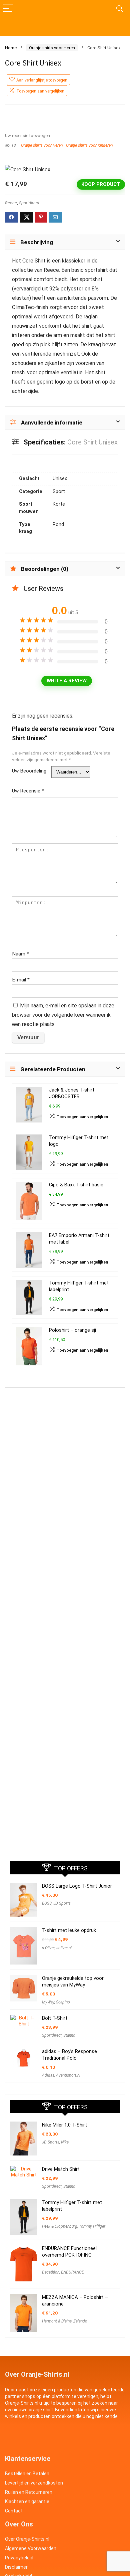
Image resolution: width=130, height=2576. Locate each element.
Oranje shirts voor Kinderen (89, 145)
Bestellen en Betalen (27, 2474)
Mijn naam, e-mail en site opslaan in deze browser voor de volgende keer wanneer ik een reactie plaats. (63, 1015)
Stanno (69, 2035)
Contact (14, 2511)
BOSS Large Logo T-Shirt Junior (77, 1886)
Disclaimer (16, 2567)
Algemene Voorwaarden (31, 2548)
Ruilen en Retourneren (29, 2492)
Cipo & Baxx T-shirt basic (76, 1185)
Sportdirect (29, 203)
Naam (20, 954)
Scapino (63, 2002)
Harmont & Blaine (57, 2321)
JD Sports (62, 1903)
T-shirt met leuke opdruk (69, 1930)
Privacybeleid (19, 2558)
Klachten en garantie (27, 2501)
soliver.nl (64, 1948)
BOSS (47, 1903)
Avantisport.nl (68, 2075)
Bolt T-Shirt (55, 2018)
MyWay (48, 2002)
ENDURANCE (72, 2272)
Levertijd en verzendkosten (34, 2483)
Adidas (48, 2075)
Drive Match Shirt (61, 2169)
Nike (65, 2142)
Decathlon (51, 2272)
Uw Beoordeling (29, 771)
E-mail (21, 980)
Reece (11, 203)
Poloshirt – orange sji (72, 1330)
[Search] (120, 9)
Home (11, 48)
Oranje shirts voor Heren (52, 48)
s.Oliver (48, 1948)
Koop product (101, 184)
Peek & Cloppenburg (60, 2226)
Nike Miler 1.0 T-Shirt (64, 2125)
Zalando (80, 2321)
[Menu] (8, 9)
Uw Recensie (28, 791)
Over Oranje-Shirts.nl (27, 2539)
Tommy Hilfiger (92, 2226)
